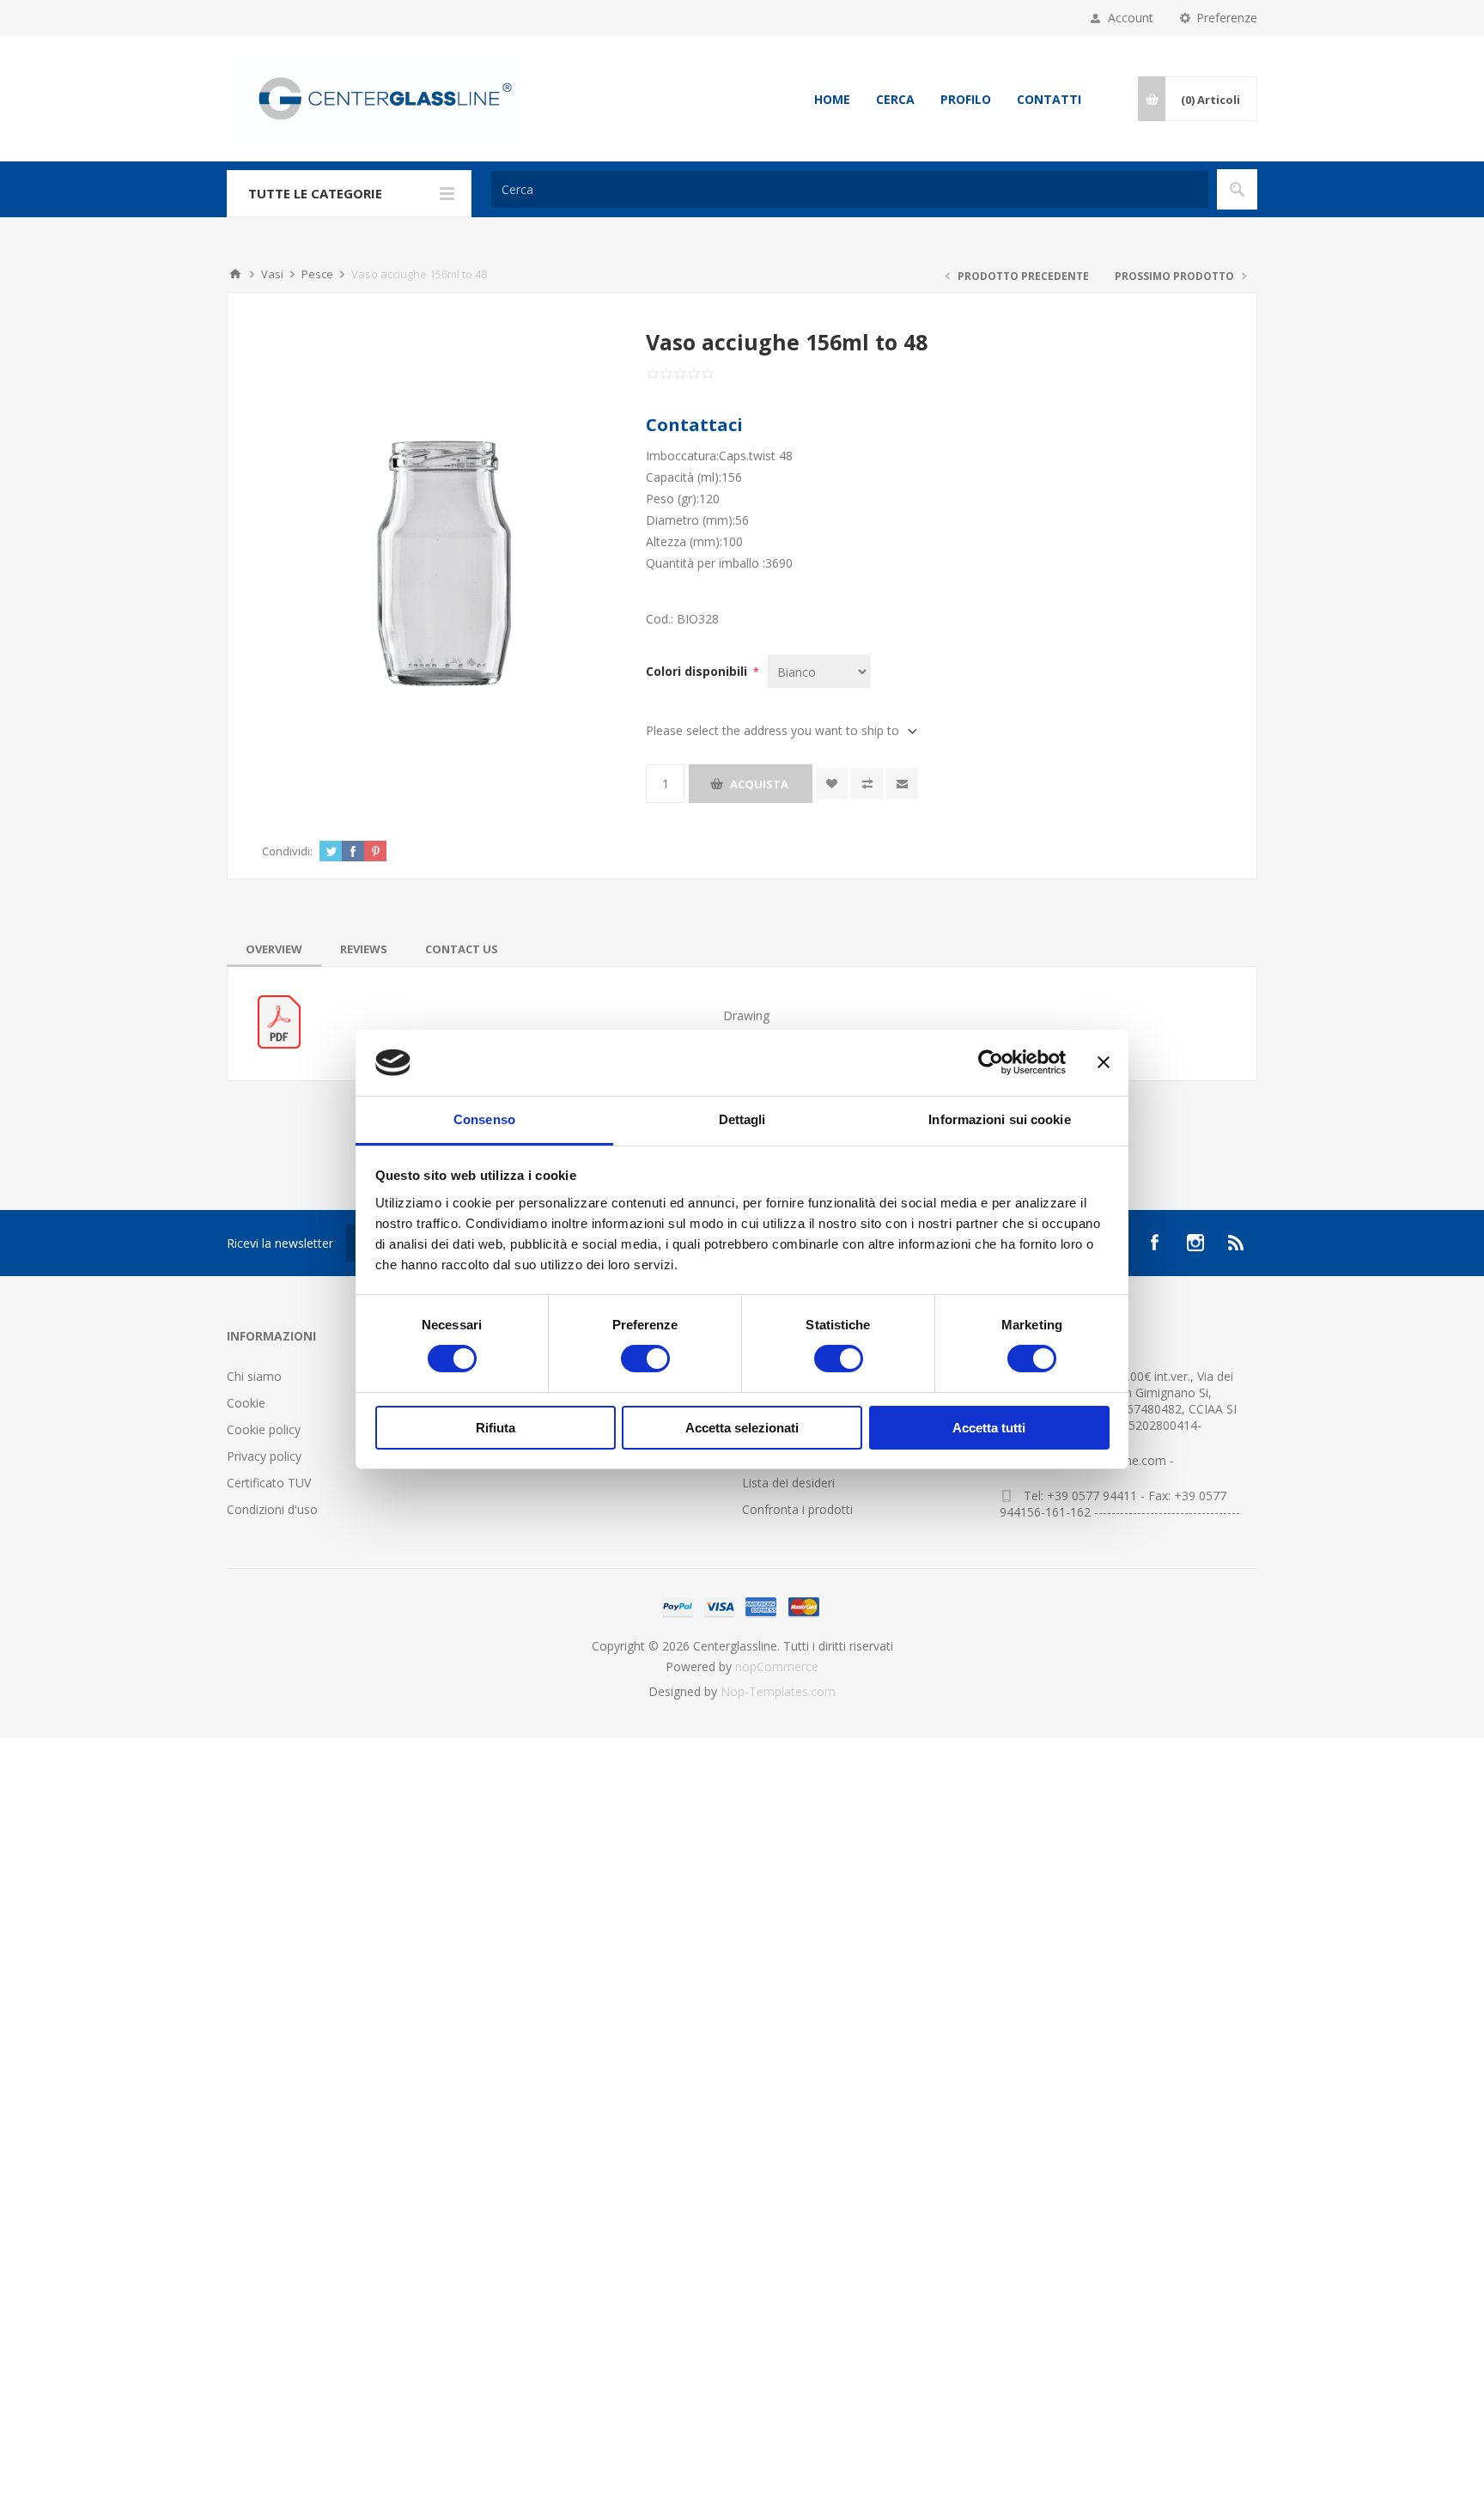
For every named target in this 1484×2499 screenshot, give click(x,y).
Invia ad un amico (902, 784)
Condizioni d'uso (272, 1509)
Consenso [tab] (484, 1119)
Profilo (966, 99)
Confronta (867, 784)
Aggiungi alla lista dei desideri (832, 784)
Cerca (895, 99)
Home (832, 99)
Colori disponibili (698, 671)
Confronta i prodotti (797, 1509)
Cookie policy (264, 1429)
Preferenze (1227, 18)
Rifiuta (496, 1428)
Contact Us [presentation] (462, 949)
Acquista (759, 784)
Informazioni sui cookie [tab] (999, 1119)
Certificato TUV (269, 1483)
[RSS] (1237, 1243)
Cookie (246, 1403)
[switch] (645, 1359)
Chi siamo (254, 1376)
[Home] (235, 274)
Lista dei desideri (788, 1483)
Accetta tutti (989, 1428)
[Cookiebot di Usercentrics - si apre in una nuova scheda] (991, 1062)
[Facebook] (1154, 1243)
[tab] (274, 949)
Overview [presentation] (274, 949)
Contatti (1049, 99)
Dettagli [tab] (742, 1119)
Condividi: (287, 851)
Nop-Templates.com (778, 1691)
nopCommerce (777, 1666)
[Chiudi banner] (1104, 1062)
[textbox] (850, 189)
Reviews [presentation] (364, 949)
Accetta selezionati (742, 1428)
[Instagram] (1195, 1243)
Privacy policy (264, 1456)
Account (1131, 18)
